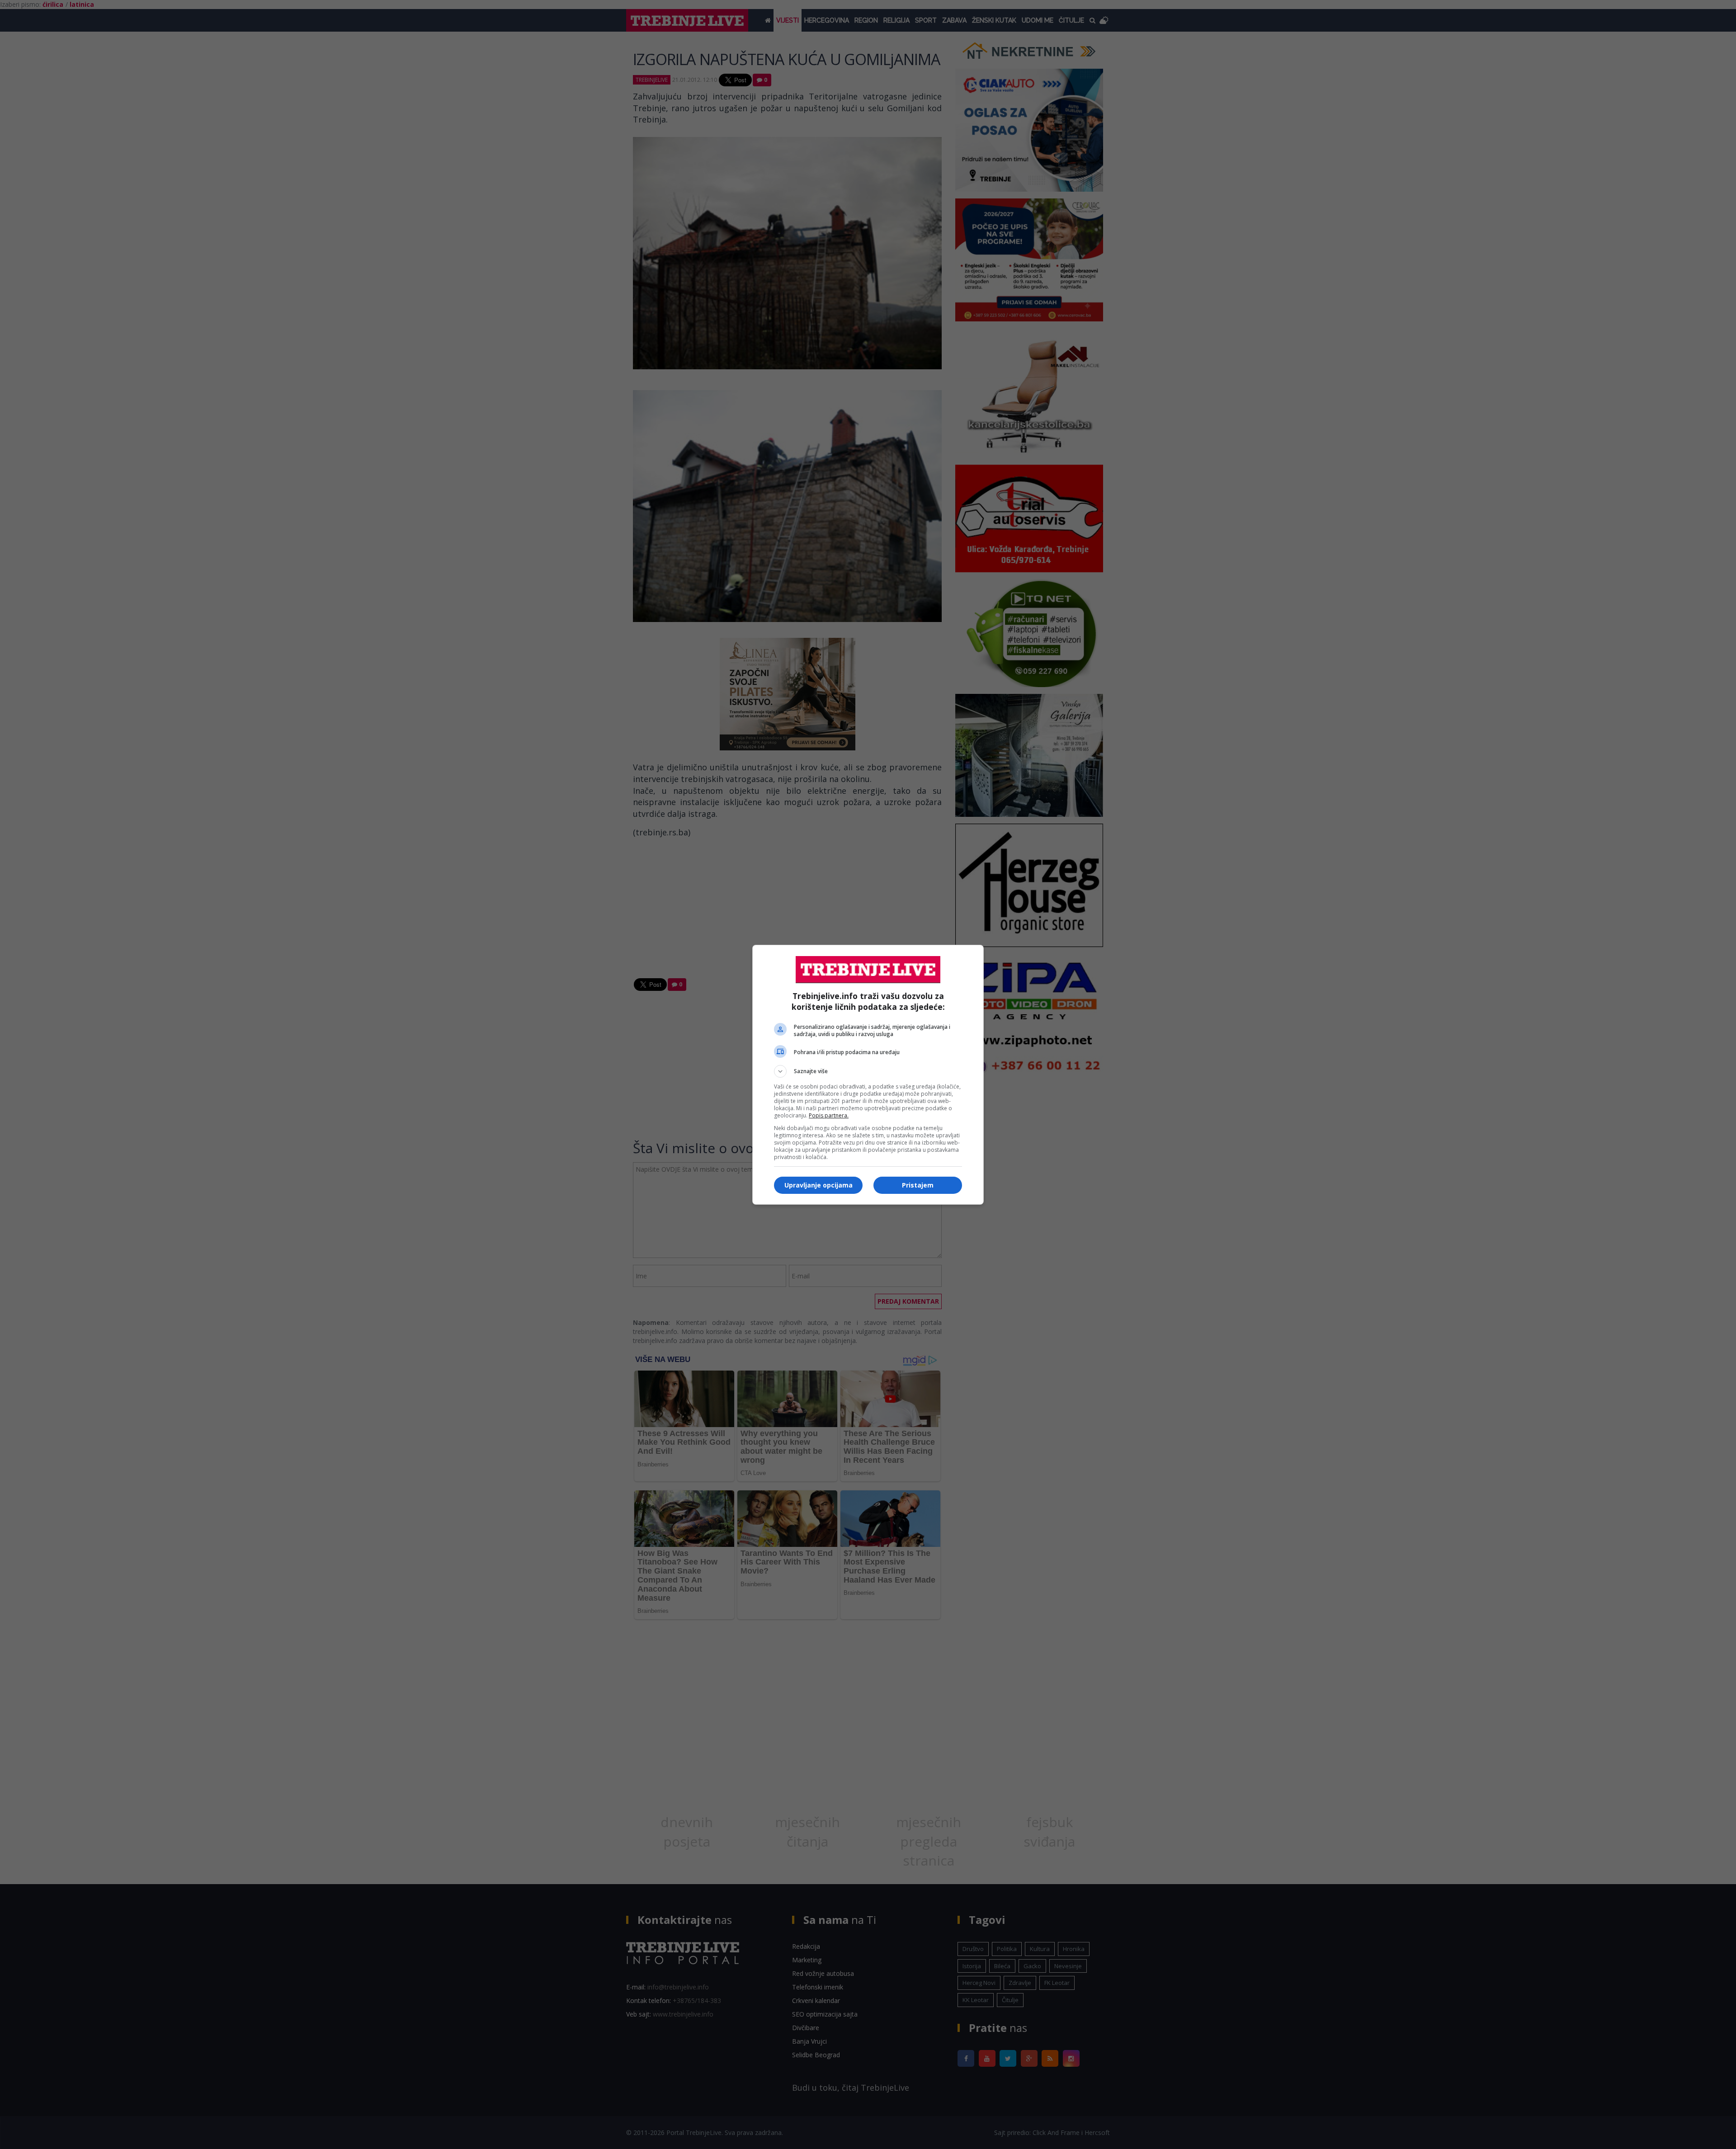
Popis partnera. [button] (829, 1115)
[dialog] (868, 1075)
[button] (868, 1071)
